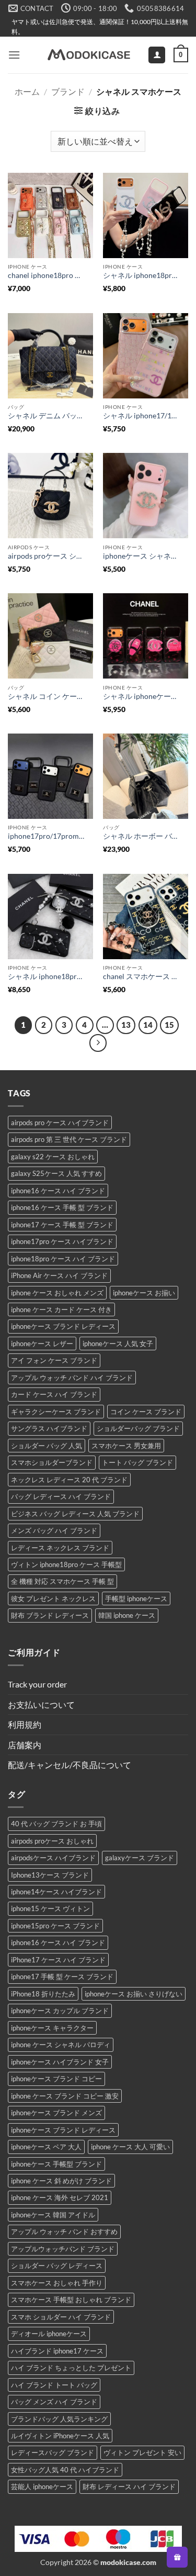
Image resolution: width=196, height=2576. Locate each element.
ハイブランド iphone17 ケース (57, 2351)
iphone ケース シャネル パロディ (61, 2045)
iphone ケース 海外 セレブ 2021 (60, 2197)
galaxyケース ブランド (140, 1858)
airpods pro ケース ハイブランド (60, 1123)
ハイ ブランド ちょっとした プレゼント (71, 2368)
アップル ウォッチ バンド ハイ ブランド (72, 1378)
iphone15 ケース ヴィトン (50, 1908)
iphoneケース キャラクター (52, 2028)
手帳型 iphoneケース (136, 1598)
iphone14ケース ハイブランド (56, 1892)
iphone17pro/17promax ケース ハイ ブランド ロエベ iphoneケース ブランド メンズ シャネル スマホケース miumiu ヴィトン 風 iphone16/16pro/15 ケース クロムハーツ (46, 836)
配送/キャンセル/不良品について (70, 1765)
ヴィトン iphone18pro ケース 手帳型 (66, 1564)
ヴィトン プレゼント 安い (142, 2452)
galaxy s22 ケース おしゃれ (53, 1157)
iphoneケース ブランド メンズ (56, 2113)
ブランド (68, 91)
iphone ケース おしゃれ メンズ (57, 1293)
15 (169, 1025)
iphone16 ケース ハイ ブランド (58, 1191)
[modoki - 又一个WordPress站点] (88, 55)
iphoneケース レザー (42, 1343)
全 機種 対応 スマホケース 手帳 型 (62, 1581)
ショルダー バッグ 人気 (47, 1446)
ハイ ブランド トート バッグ (54, 2385)
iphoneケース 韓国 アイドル (53, 2215)
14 (148, 1025)
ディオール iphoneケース (49, 2334)
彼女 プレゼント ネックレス (53, 1598)
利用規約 (25, 1724)
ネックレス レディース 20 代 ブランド (69, 1480)
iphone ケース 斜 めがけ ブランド (61, 2181)
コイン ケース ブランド (146, 1412)
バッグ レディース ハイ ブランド (61, 1496)
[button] (14, 55)
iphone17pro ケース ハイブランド (62, 1241)
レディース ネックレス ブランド (60, 1548)
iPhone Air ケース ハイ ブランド (59, 1275)
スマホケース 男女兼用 (126, 1446)
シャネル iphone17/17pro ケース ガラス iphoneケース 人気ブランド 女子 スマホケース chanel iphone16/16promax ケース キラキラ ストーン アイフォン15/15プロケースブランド (141, 416)
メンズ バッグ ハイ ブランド (54, 1530)
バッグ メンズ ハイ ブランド (54, 2402)
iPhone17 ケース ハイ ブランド (58, 1960)
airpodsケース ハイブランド (53, 1858)
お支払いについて (41, 1705)
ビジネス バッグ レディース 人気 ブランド (75, 1514)
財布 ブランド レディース (50, 1615)
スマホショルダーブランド (52, 1462)
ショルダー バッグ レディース (57, 2266)
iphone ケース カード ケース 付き (61, 1309)
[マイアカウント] (157, 55)
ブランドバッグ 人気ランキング (59, 2419)
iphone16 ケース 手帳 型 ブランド (62, 1207)
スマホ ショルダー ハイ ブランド (61, 2317)
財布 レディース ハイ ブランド (129, 2486)
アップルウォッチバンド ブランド (63, 2249)
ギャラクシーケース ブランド (56, 1412)
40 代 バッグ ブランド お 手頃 (56, 1824)
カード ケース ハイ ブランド (54, 1394)
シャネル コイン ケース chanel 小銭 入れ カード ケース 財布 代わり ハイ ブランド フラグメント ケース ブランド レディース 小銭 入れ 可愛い (46, 696)
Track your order (37, 1684)
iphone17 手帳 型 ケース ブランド (62, 1977)
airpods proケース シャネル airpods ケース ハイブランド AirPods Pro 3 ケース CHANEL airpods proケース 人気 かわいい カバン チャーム (46, 556)
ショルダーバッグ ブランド (138, 1428)
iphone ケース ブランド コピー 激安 (65, 2096)
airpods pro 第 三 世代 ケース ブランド (69, 1139)
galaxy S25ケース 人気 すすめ (56, 1173)
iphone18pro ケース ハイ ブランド (63, 1259)
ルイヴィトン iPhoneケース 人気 (60, 2436)
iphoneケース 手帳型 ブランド (56, 2164)
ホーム (27, 91)
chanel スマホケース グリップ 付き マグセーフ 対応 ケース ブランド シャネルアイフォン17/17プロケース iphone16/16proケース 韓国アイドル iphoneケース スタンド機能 (141, 976)
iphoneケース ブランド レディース (63, 1326)
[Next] (98, 1043)
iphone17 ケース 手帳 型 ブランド (62, 1225)
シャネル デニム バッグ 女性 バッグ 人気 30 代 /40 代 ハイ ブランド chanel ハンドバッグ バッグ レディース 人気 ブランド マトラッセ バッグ (46, 416)
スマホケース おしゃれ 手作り (57, 2283)
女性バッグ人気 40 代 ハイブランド (65, 2470)
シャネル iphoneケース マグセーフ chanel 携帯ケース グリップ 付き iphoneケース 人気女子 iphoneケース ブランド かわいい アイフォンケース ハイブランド (141, 696)
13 (126, 1025)
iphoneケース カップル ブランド (60, 2011)
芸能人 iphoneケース (42, 2486)
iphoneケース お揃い (144, 1293)
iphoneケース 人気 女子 (118, 1343)
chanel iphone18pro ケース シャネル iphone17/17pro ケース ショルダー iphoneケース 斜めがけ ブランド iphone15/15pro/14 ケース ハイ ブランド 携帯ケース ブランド (46, 275)
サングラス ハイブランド (49, 1428)
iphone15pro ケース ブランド (55, 1926)
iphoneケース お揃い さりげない (134, 1994)
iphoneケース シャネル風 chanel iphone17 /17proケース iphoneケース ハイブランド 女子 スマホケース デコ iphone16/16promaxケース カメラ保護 (141, 556)
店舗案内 (25, 1745)
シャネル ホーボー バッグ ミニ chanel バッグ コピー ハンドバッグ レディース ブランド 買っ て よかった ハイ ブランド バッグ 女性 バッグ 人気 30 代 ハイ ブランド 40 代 (141, 836)
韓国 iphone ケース (127, 1615)
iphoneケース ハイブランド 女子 (60, 2062)
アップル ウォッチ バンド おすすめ (64, 2231)
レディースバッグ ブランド (53, 2452)
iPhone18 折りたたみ (43, 1994)
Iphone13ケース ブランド (50, 1875)
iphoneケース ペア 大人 (46, 2147)
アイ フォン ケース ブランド (54, 1360)
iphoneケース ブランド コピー (56, 2079)
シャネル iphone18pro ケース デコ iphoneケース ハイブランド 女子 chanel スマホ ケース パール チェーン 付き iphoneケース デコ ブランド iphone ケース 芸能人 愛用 (46, 976)
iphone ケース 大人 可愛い (130, 2147)
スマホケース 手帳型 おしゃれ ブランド (71, 2300)
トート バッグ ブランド (137, 1462)
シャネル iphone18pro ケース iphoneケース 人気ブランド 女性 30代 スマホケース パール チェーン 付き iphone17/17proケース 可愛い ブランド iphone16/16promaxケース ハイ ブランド (141, 275)
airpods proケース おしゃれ (52, 1841)
